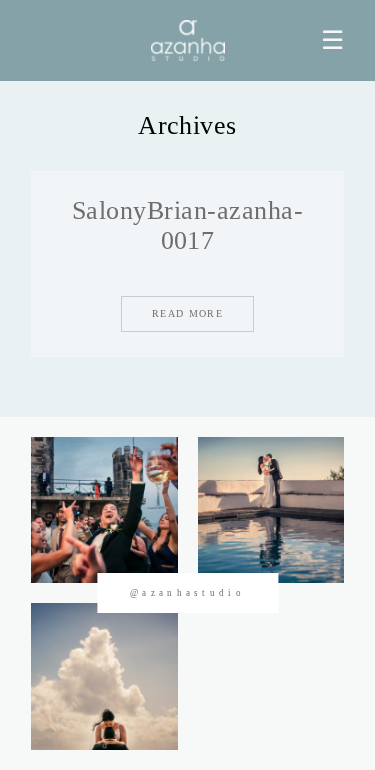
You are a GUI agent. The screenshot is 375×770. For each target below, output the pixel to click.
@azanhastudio (187, 593)
